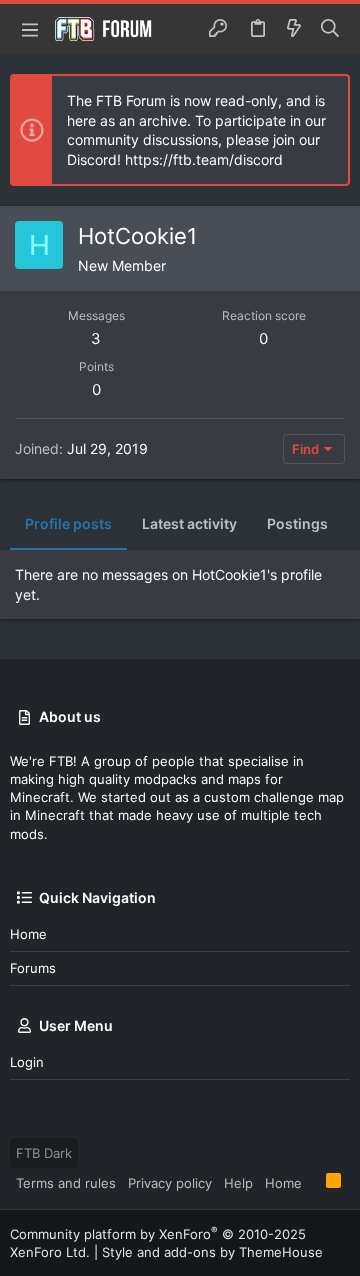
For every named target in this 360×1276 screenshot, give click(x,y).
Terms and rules (66, 1183)
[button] (30, 29)
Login (27, 1062)
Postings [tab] (297, 523)
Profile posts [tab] (68, 523)
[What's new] (294, 29)
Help (238, 1183)
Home (28, 934)
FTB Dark (44, 1153)
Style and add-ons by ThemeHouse (212, 1252)
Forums (33, 968)
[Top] (314, 1182)
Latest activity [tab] (189, 523)
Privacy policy (170, 1183)
